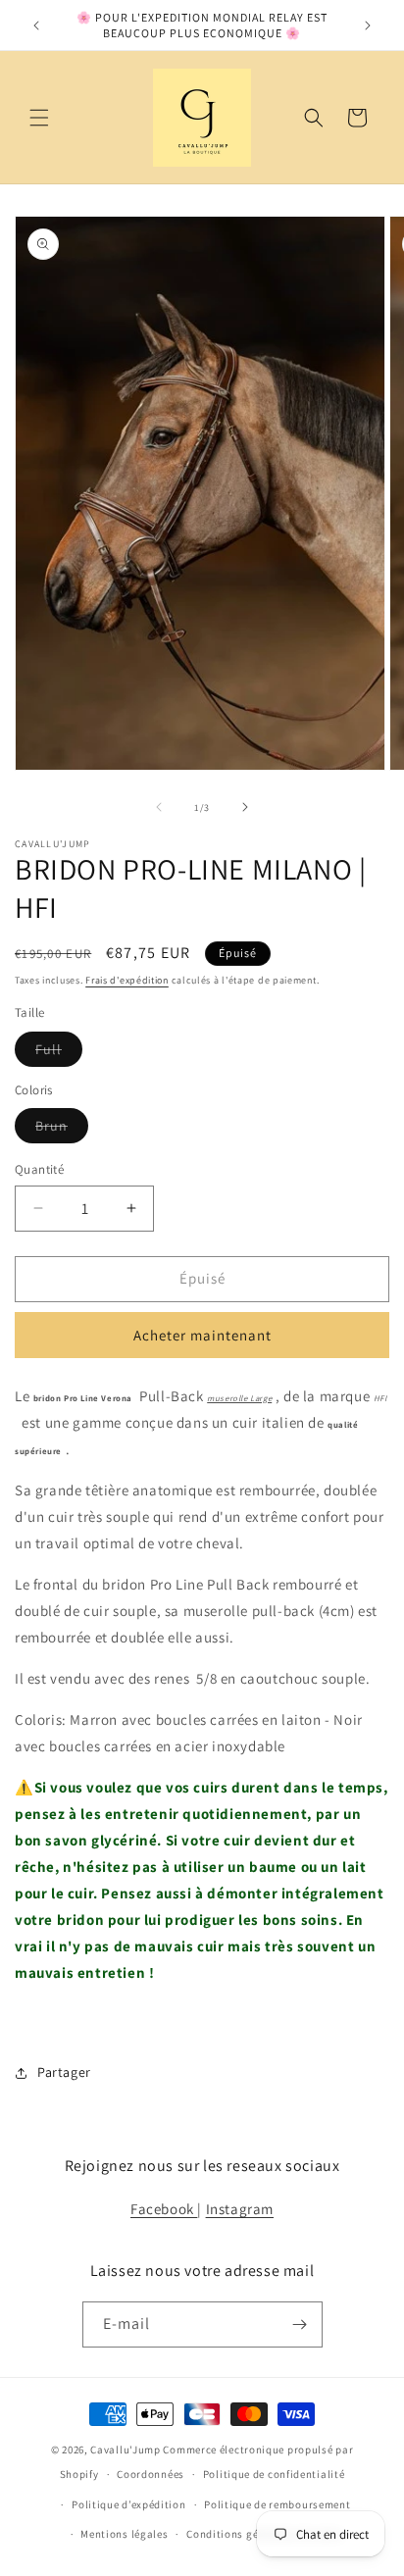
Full (59, 1053)
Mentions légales (124, 2534)
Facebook (164, 2209)
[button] (39, 118)
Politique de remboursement (277, 2504)
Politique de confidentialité (274, 2474)
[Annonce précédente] (36, 25)
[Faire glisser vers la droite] (245, 807)
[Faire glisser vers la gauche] (159, 807)
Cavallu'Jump (125, 2450)
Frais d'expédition (127, 980)
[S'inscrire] (300, 2324)
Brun (62, 1130)
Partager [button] (64, 2072)
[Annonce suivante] (368, 25)
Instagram (240, 2209)
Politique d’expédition (128, 2504)
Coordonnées (151, 2474)
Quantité (39, 1169)
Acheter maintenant (202, 1335)
